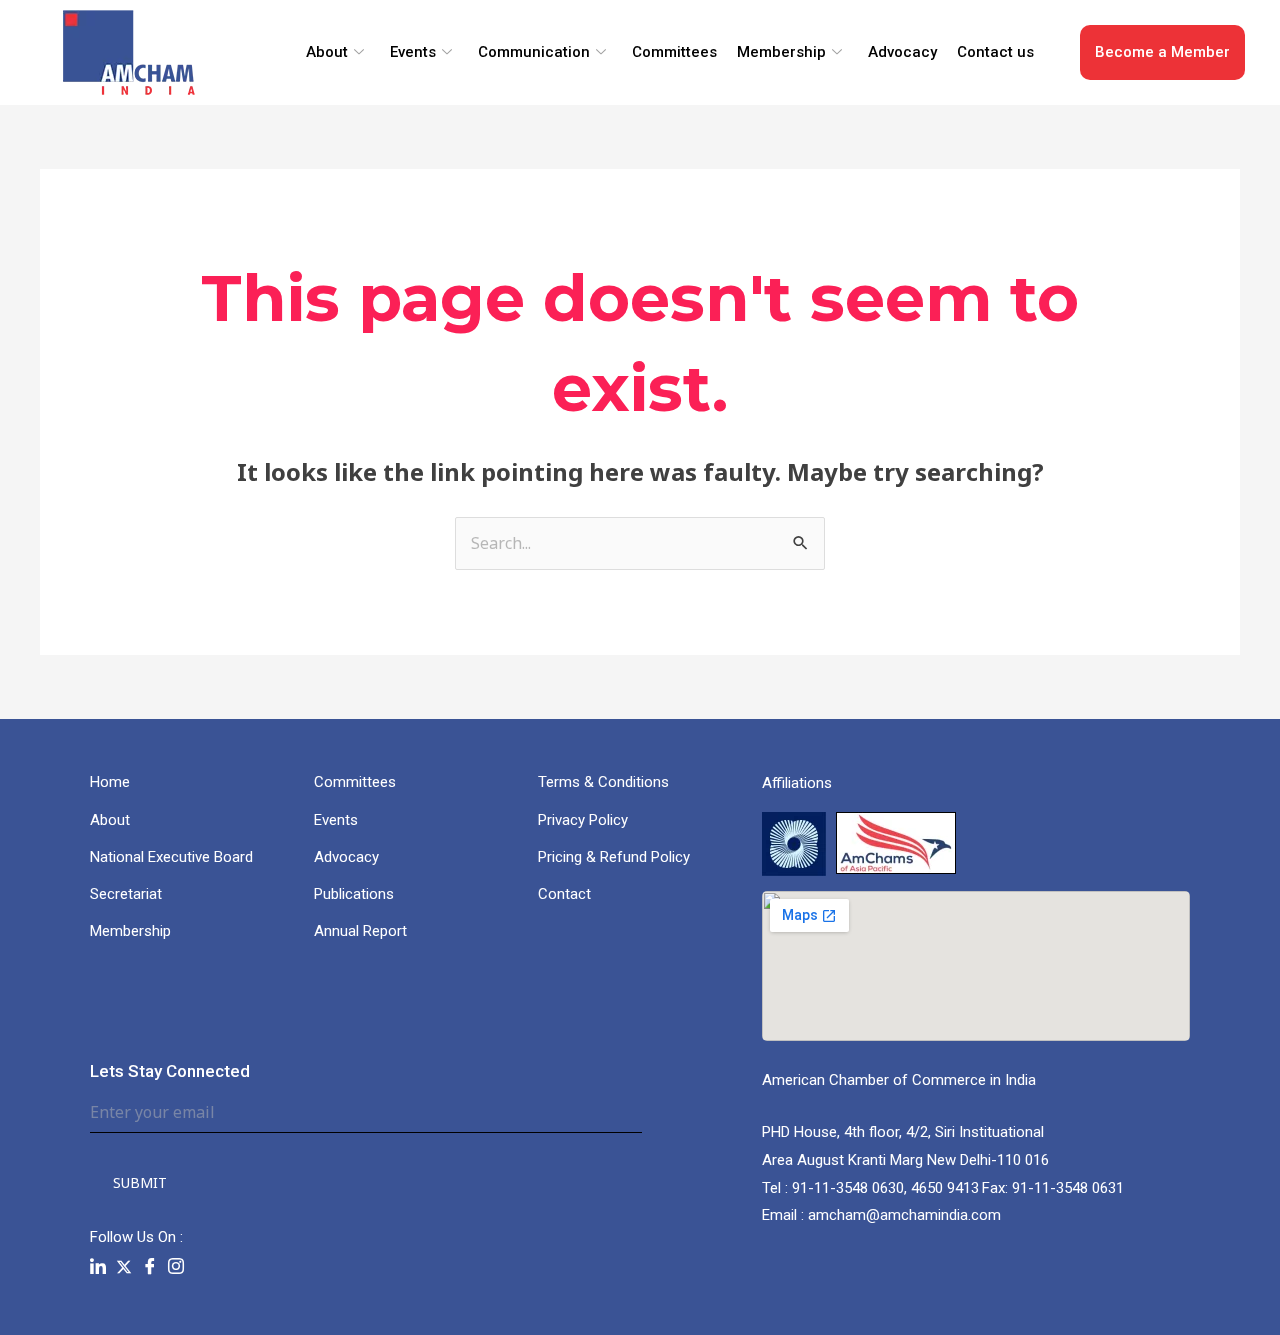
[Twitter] (124, 1266)
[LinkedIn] (98, 1267)
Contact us (995, 52)
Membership (781, 52)
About (327, 52)
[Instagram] (176, 1267)
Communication (534, 52)
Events (413, 52)
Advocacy (902, 52)
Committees (674, 52)
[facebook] (150, 1267)
